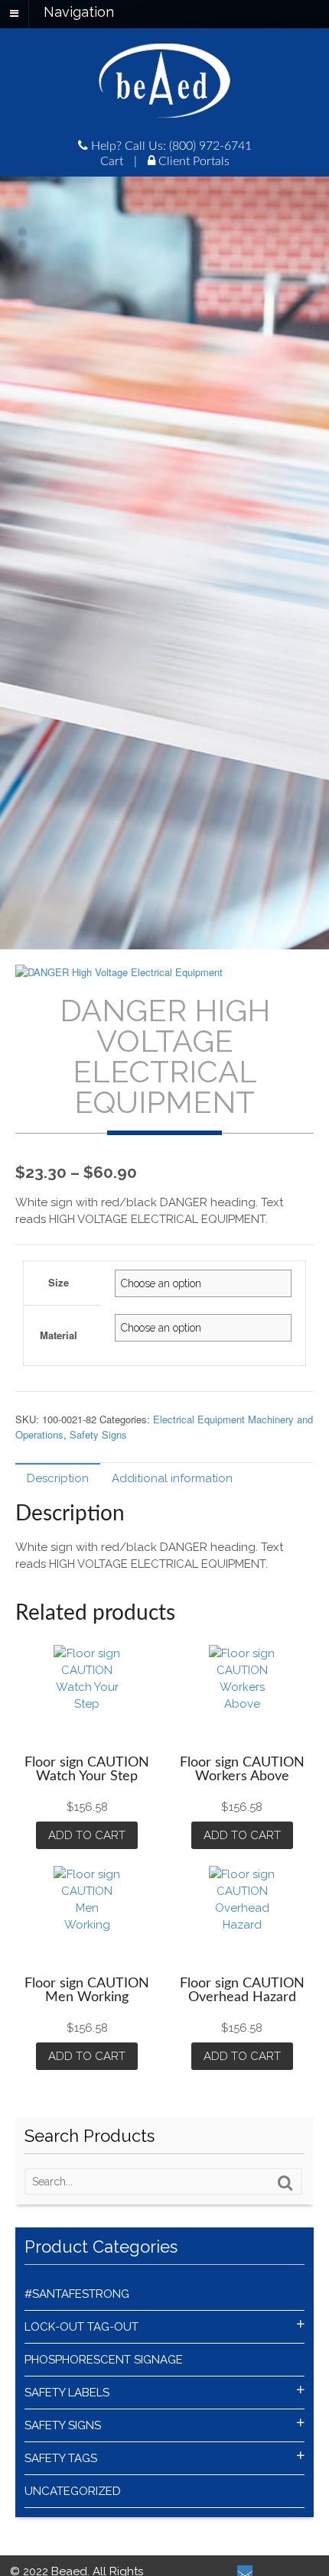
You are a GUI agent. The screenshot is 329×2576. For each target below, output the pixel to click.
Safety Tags (61, 2458)
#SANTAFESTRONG (77, 2294)
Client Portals (192, 161)
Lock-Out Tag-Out (81, 2327)
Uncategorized (73, 2491)
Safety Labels (67, 2393)
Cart (112, 161)
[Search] (285, 2183)
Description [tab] (58, 1478)
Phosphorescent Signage (104, 2360)
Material (59, 1335)
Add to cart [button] (87, 1835)
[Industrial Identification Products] (164, 110)
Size (59, 1282)
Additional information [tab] (172, 1478)
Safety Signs (98, 1434)
